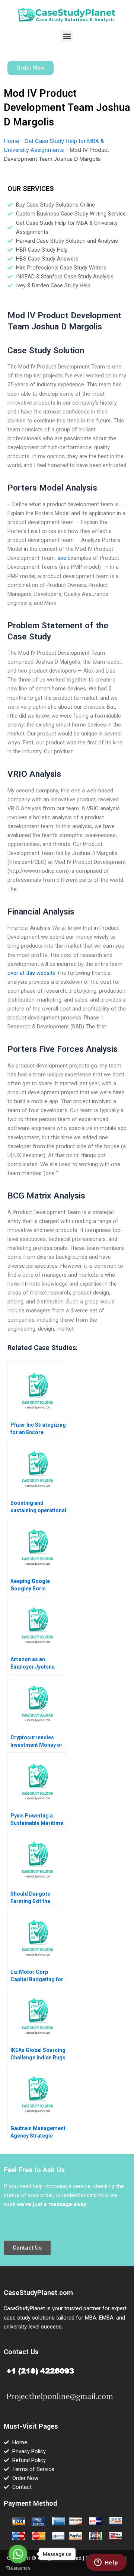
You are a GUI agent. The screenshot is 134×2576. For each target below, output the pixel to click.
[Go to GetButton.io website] (18, 2568)
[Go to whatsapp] (18, 2554)
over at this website (31, 973)
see (62, 558)
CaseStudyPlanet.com (38, 2293)
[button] (67, 36)
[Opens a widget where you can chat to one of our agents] (106, 2563)
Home (11, 141)
